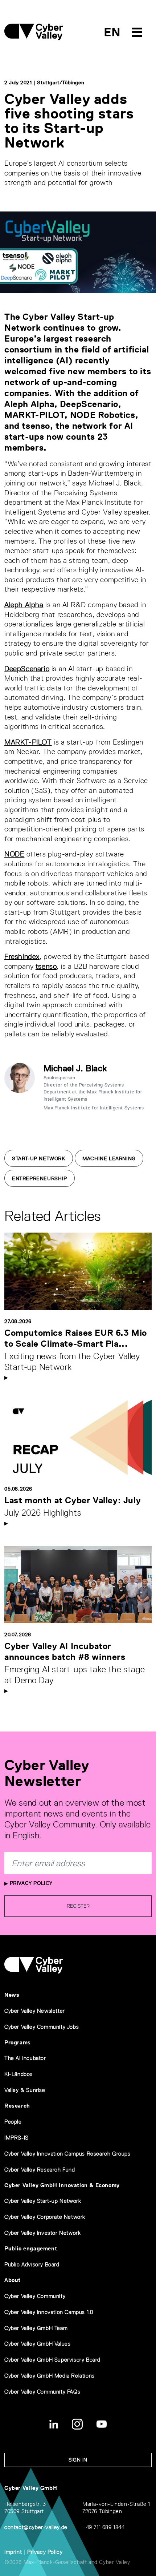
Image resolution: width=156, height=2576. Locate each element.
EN (112, 32)
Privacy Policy (30, 1883)
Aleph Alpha (24, 605)
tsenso (46, 966)
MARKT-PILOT (28, 742)
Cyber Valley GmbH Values (37, 2344)
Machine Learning (109, 1158)
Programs (18, 2042)
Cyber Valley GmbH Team (36, 2328)
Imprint (13, 2552)
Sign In (78, 2460)
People (13, 2122)
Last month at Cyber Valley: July (73, 1500)
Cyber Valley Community (35, 2296)
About (13, 2280)
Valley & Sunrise (25, 2090)
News (12, 1995)
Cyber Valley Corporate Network (45, 2217)
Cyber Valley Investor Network (42, 2233)
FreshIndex (22, 956)
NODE (14, 854)
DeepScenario (27, 669)
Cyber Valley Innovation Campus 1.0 (49, 2312)
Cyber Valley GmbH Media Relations (50, 2376)
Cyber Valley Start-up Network (43, 2201)
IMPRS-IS (17, 2138)
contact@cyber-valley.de (36, 2527)
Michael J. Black (75, 1068)
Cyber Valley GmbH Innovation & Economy (62, 2185)
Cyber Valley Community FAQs (42, 2392)
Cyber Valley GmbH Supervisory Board (52, 2360)
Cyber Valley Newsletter (35, 2011)
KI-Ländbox (19, 2074)
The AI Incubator (25, 2058)
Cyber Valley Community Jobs (42, 2027)
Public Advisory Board (32, 2264)
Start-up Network (39, 1158)
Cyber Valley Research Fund (40, 2170)
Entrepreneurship (40, 1178)
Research (17, 2106)
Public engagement (31, 2248)
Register (78, 1906)
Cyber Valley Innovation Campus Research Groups (67, 2154)
